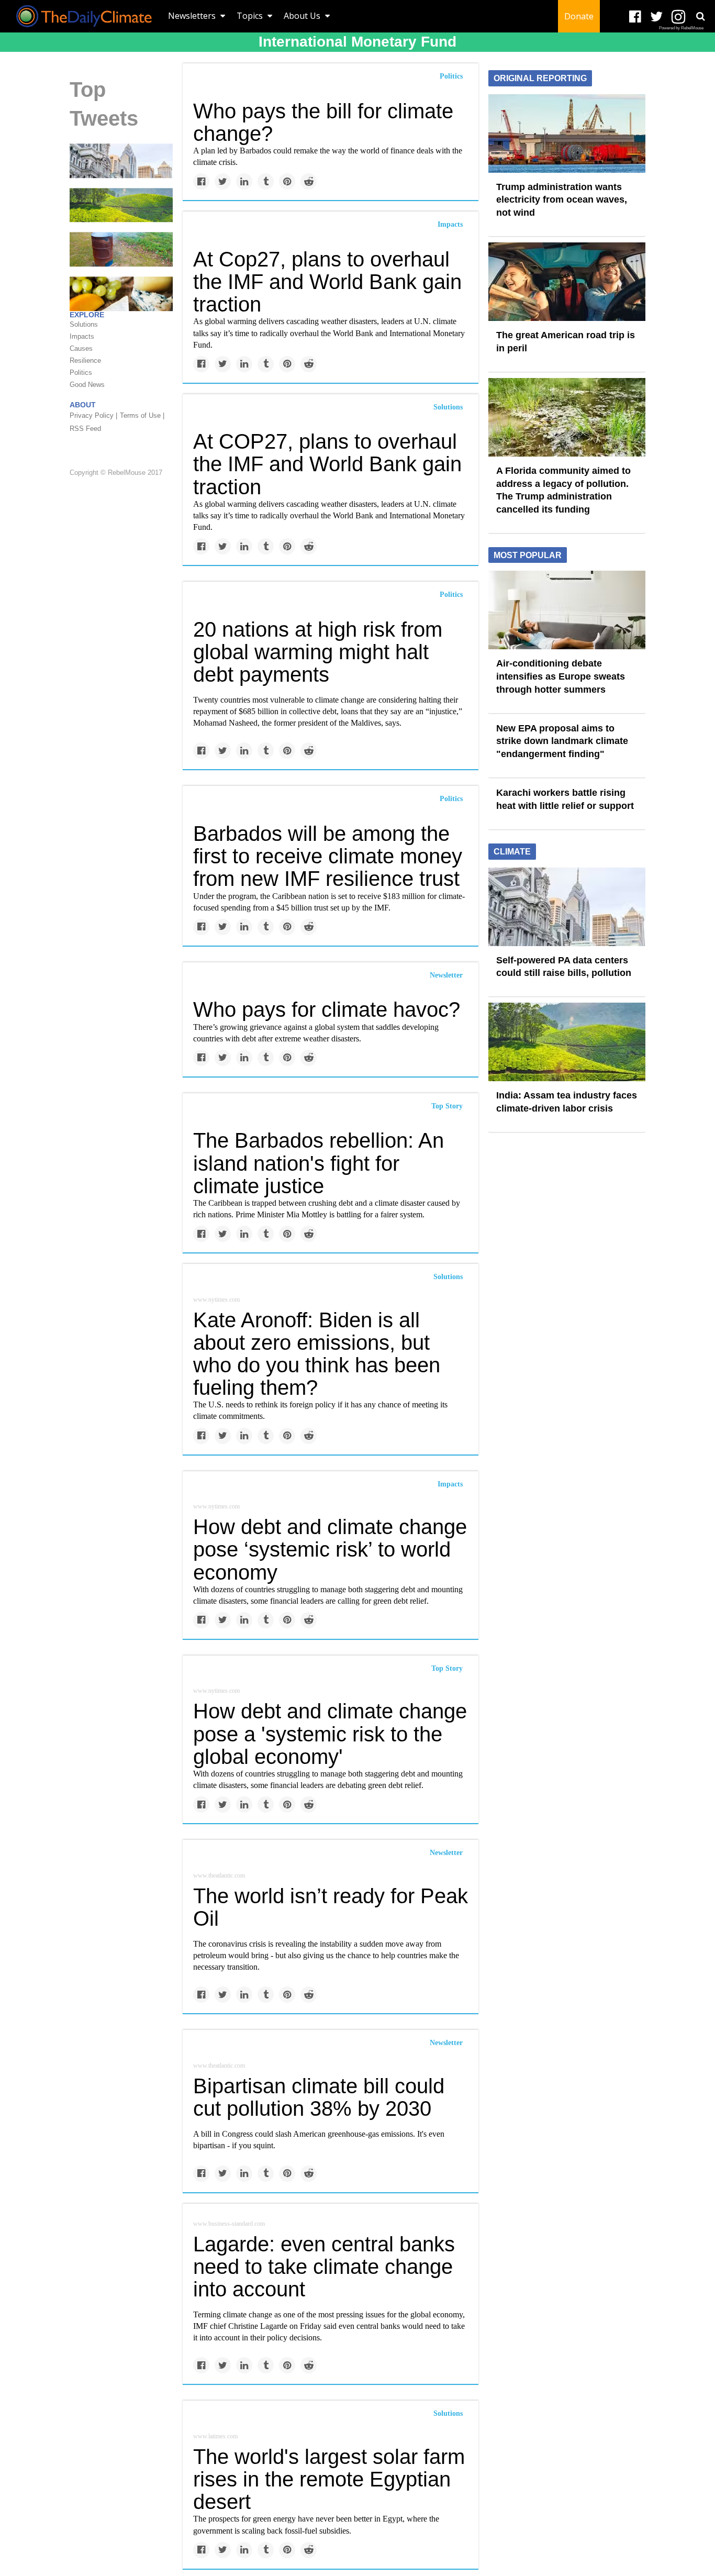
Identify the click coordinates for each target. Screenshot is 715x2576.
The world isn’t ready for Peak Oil (331, 1907)
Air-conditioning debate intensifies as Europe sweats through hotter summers (561, 676)
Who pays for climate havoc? (327, 1009)
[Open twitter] (657, 17)
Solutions (448, 407)
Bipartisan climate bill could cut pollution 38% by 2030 (319, 2097)
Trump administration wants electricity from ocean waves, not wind (562, 200)
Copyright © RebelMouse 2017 (116, 473)
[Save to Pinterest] (287, 181)
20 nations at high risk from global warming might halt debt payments (318, 652)
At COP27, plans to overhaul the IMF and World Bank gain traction (327, 464)
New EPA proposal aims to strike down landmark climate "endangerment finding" (562, 741)
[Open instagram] (678, 17)
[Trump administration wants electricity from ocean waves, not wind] (567, 132)
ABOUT (83, 405)
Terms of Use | (142, 415)
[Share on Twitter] (223, 181)
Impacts (450, 224)
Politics (451, 76)
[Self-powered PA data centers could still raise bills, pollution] (121, 160)
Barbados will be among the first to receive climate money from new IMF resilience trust (328, 856)
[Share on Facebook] (201, 181)
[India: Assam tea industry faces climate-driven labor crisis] (121, 205)
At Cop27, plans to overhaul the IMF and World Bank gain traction (327, 282)
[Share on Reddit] (309, 181)
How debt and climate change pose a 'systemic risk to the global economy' (330, 1734)
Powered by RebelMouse (681, 28)
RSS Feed (85, 429)
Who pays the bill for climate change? (323, 122)
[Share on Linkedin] (244, 181)
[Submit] (700, 16)
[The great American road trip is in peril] (567, 281)
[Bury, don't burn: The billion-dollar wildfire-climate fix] (121, 249)
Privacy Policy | (93, 415)
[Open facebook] (635, 17)
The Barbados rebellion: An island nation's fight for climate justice (319, 1163)
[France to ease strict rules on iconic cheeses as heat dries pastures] (121, 293)
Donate (579, 16)
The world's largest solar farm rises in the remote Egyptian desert (329, 2479)
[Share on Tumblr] (266, 181)
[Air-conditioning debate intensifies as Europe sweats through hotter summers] (567, 609)
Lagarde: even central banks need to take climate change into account (324, 2267)
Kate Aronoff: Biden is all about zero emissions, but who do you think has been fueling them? (317, 1354)
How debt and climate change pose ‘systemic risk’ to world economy (330, 1549)
